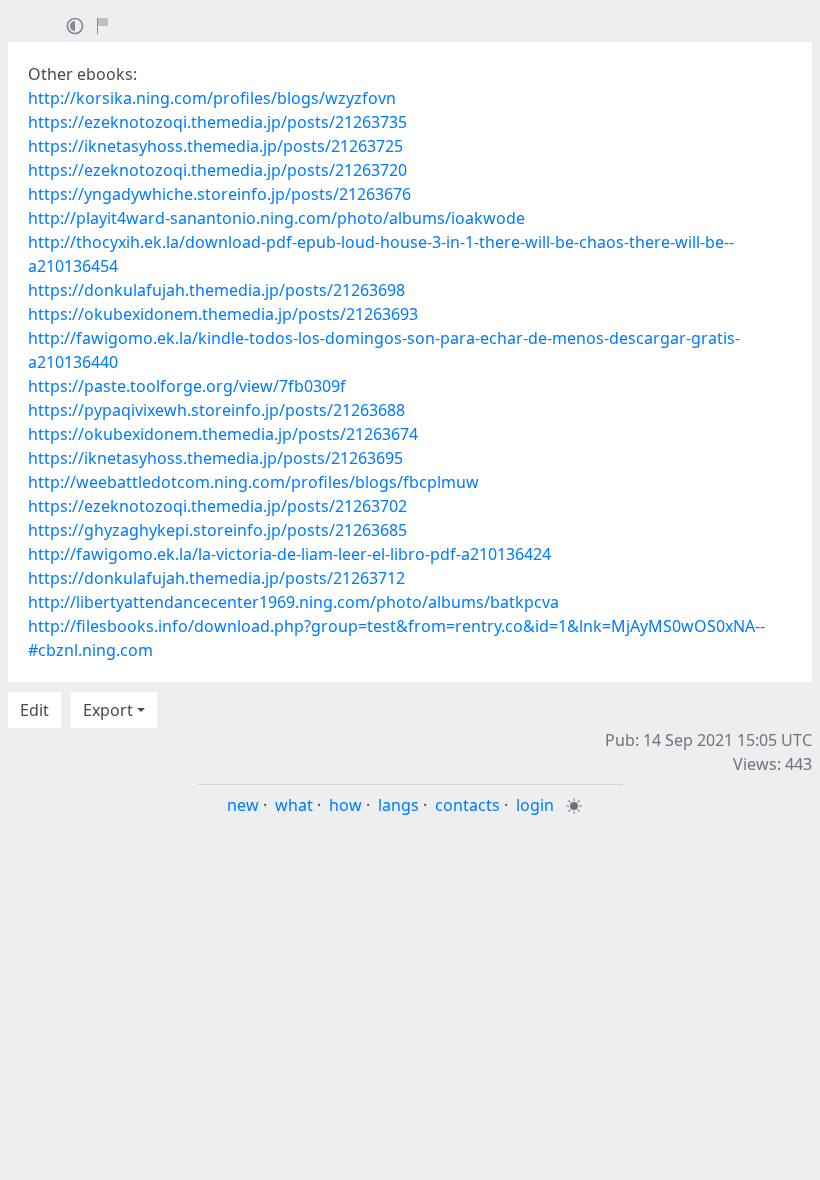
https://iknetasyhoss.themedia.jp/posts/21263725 (215, 146)
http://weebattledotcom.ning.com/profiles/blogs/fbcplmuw (253, 482)
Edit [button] (34, 710)
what (294, 805)
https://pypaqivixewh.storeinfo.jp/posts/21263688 (216, 410)
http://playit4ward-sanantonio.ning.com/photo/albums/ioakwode (276, 218)
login (535, 805)
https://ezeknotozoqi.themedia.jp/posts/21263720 (217, 170)
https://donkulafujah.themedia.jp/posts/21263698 (216, 290)
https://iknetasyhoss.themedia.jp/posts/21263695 (215, 458)
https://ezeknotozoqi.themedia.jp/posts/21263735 (217, 122)
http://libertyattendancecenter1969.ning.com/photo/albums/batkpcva (293, 602)
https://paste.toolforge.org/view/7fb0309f (187, 386)
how (345, 805)
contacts (467, 805)
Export (108, 710)
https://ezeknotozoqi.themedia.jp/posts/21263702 (217, 506)
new (243, 805)
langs (398, 805)
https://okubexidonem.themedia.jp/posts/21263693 (223, 314)
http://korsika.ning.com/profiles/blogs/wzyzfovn (212, 98)
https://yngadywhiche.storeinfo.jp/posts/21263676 (219, 194)
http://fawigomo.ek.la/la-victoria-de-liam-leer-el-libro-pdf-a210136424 (289, 554)
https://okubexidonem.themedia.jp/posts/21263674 (223, 434)
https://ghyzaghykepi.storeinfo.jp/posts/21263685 (217, 530)
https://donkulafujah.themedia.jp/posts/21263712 (216, 578)
